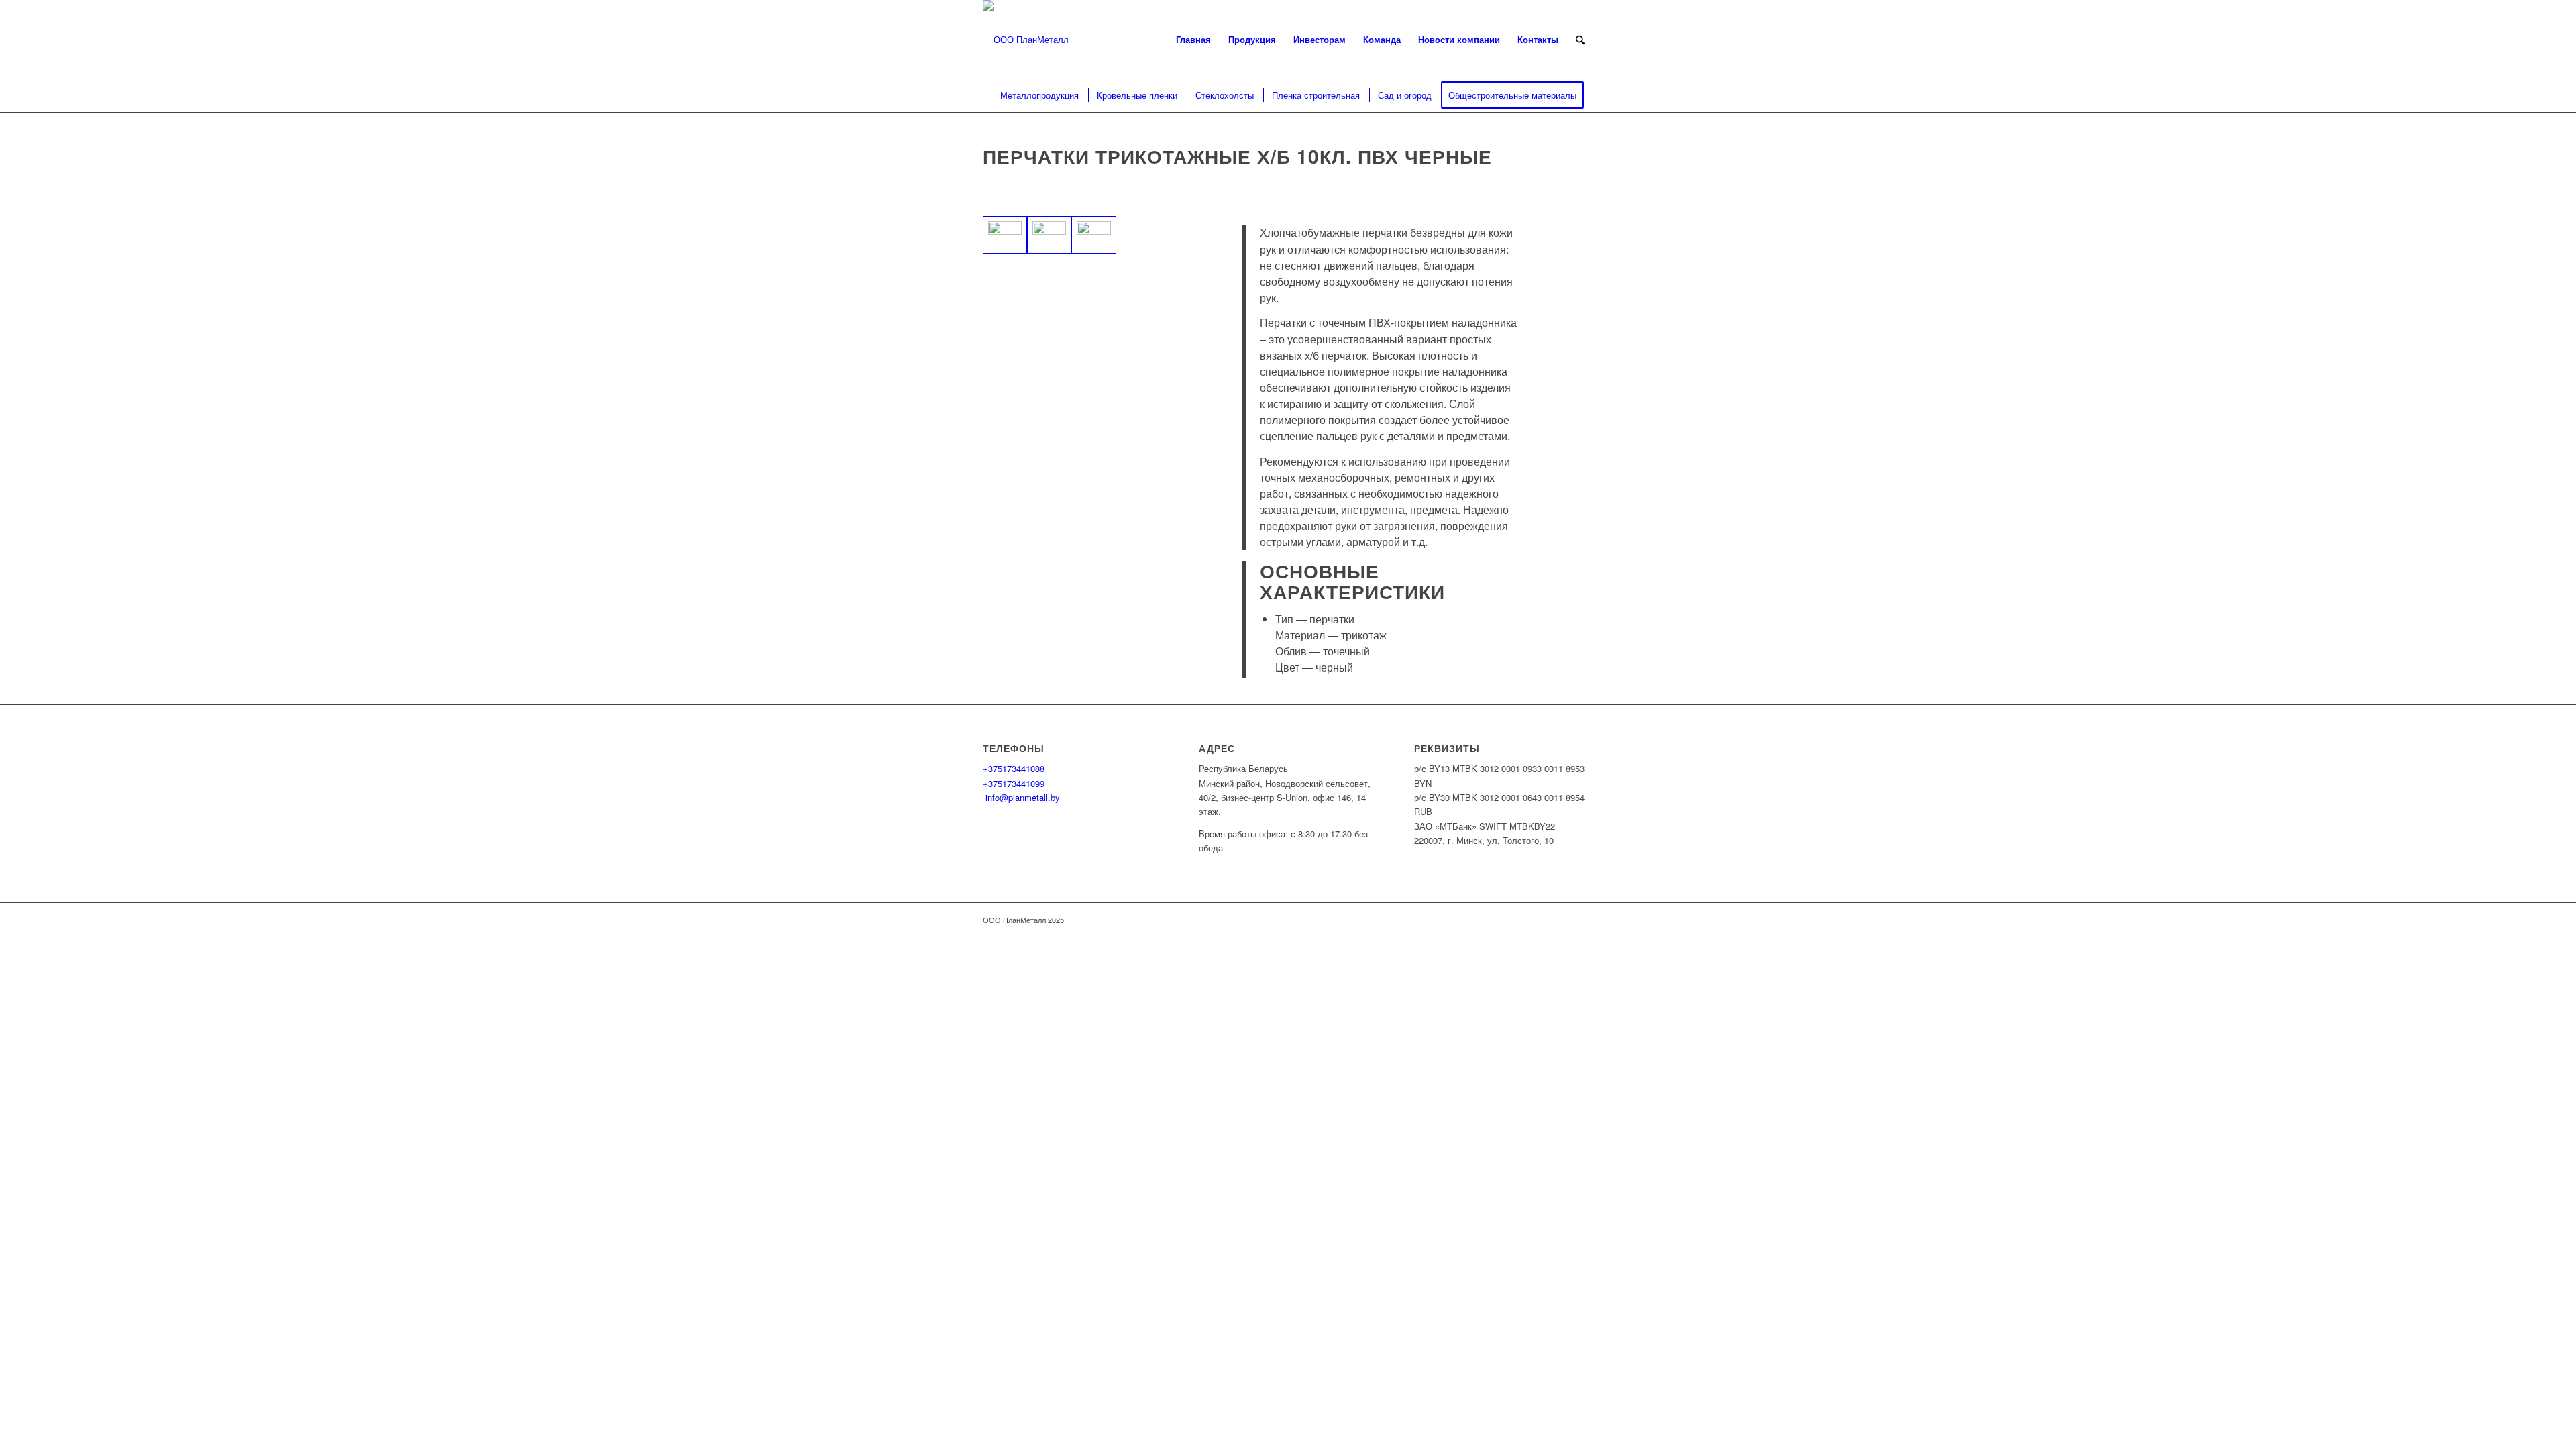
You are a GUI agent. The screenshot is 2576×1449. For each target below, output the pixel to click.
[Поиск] (1580, 40)
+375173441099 (1014, 783)
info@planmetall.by (1021, 797)
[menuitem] (1193, 40)
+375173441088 (1014, 768)
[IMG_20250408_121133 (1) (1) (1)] (1005, 235)
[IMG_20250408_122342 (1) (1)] (1049, 235)
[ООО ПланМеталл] (1026, 40)
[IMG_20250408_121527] (1093, 235)
